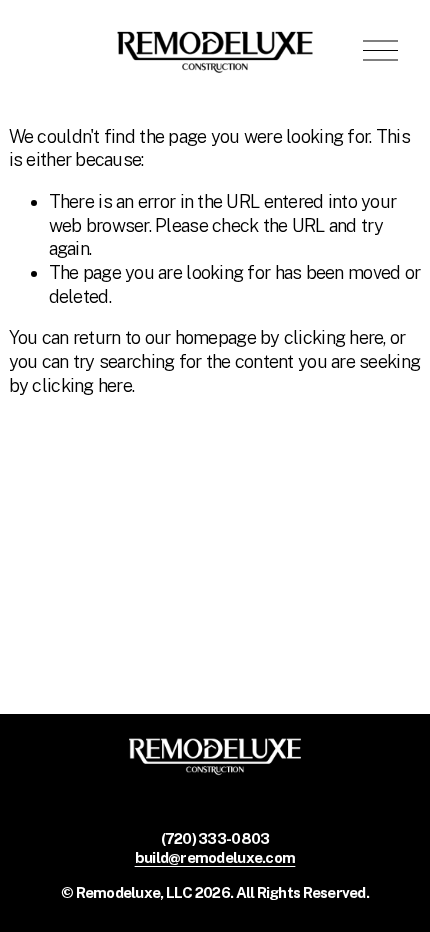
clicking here (334, 337)
